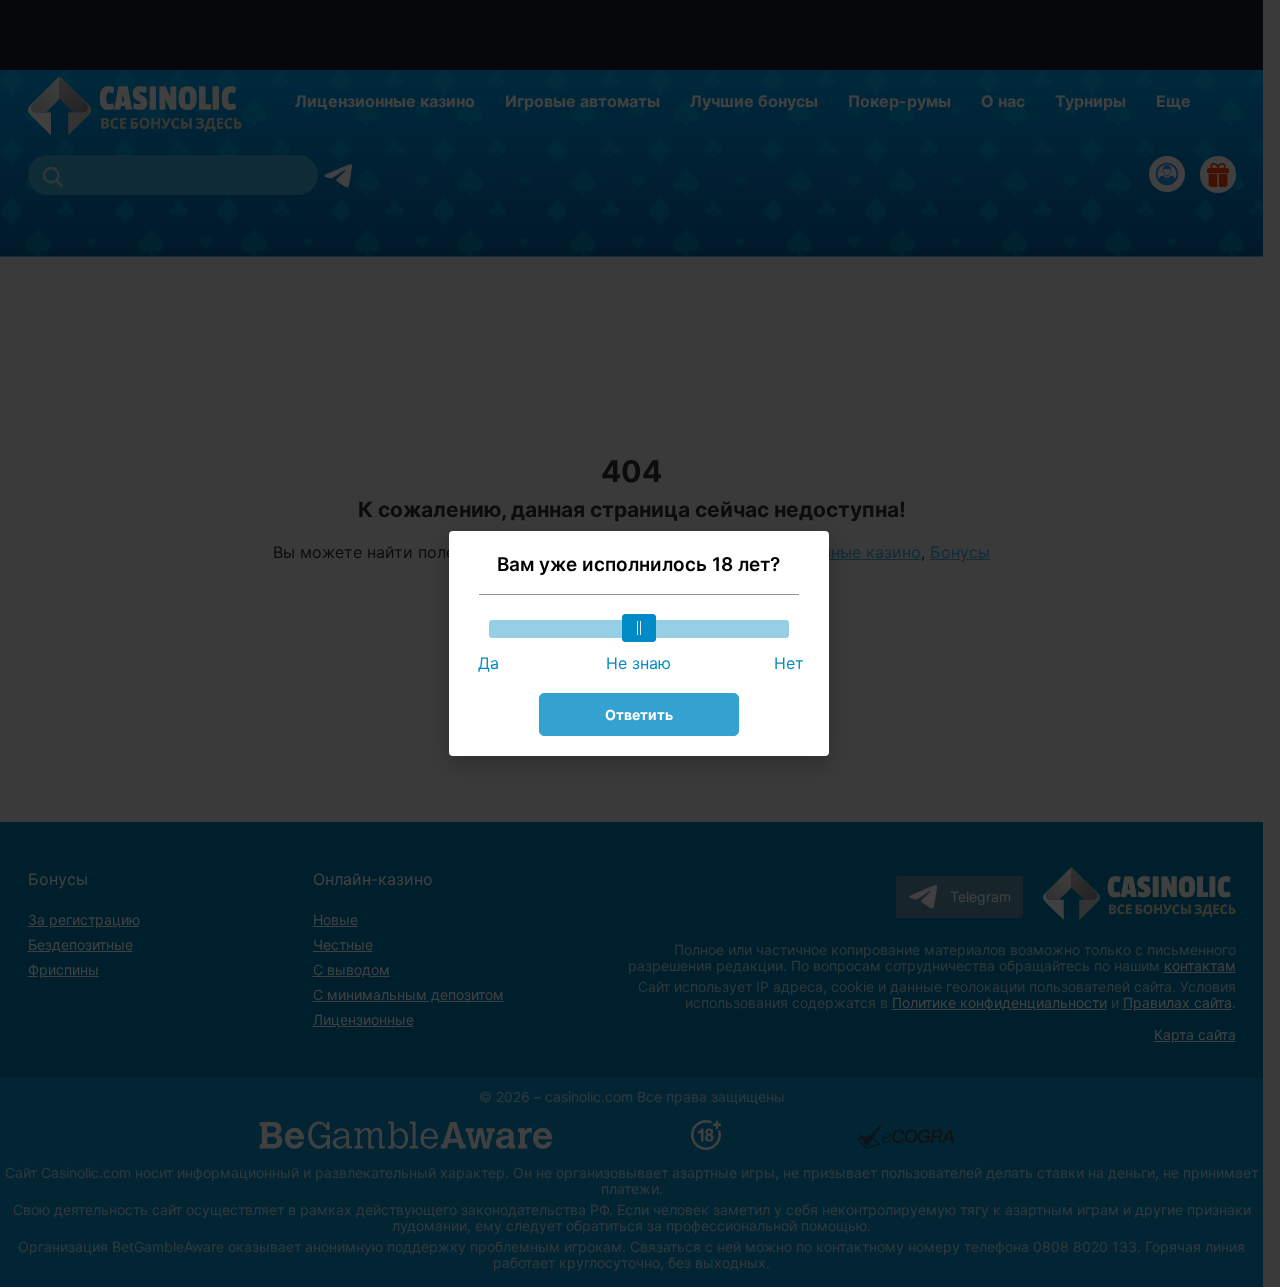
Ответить (639, 714)
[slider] (639, 628)
